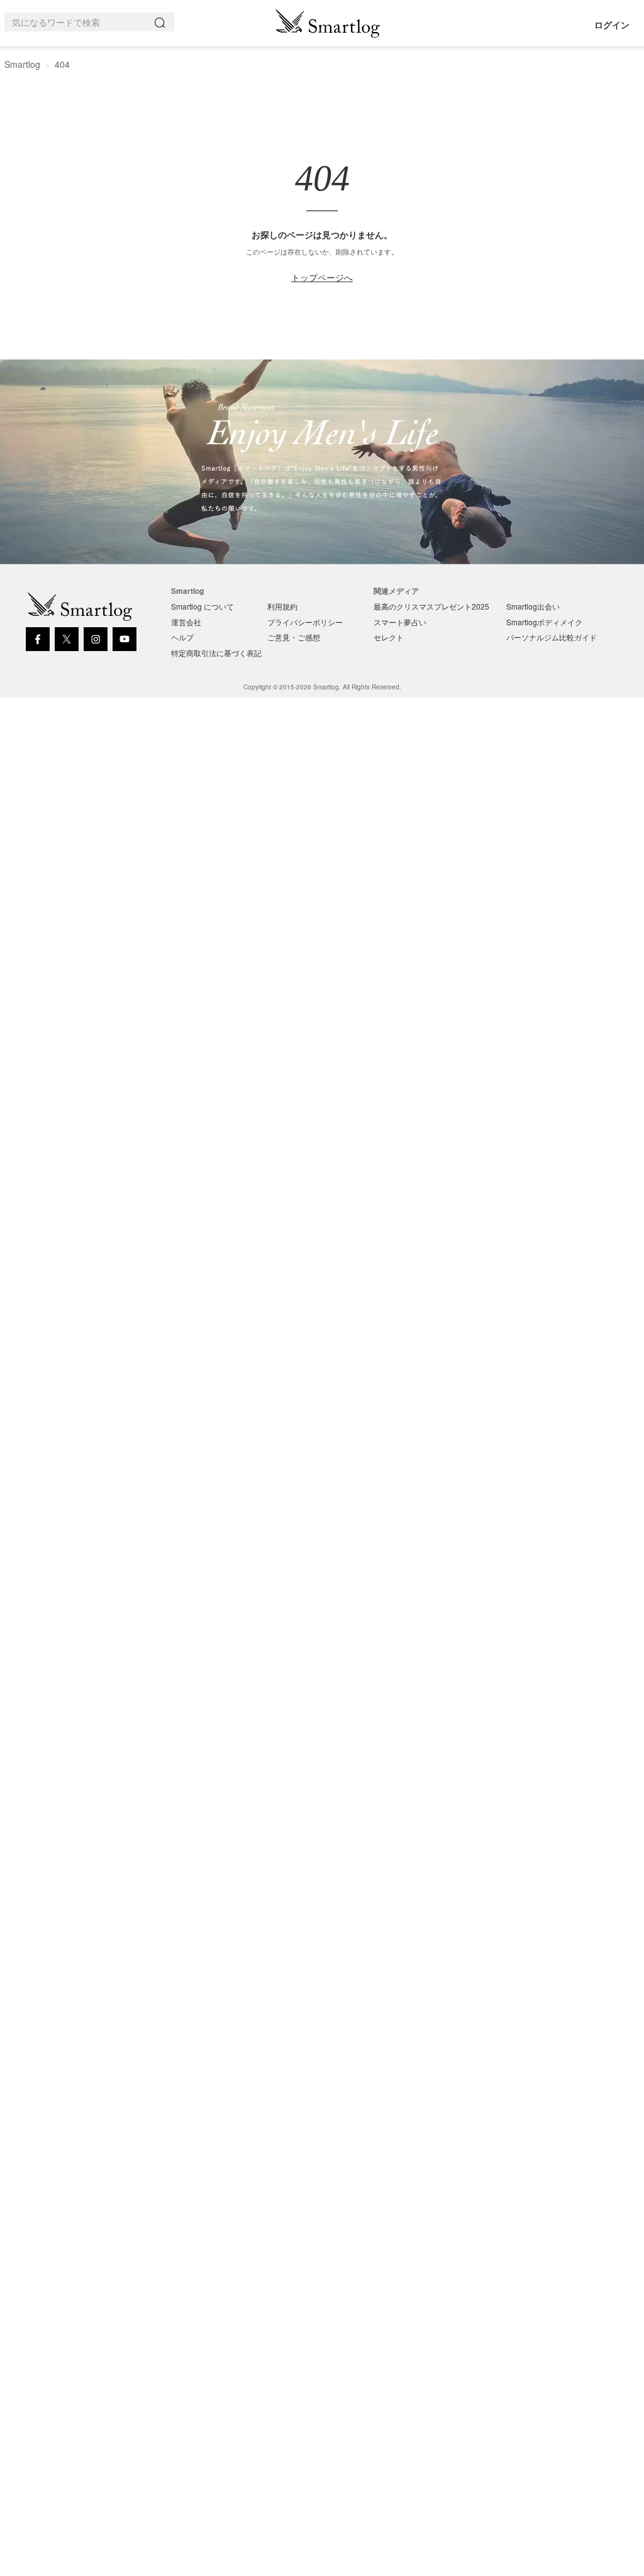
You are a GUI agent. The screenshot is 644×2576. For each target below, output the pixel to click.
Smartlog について (203, 606)
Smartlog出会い (533, 606)
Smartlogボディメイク (544, 622)
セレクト (389, 637)
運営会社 (186, 622)
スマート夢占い (400, 622)
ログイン (612, 25)
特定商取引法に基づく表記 (216, 653)
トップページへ (322, 277)
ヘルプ (182, 637)
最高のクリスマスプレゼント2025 (431, 606)
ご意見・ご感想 (294, 637)
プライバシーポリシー (305, 622)
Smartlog (22, 64)
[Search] (162, 22)
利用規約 (282, 606)
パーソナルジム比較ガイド (552, 637)
